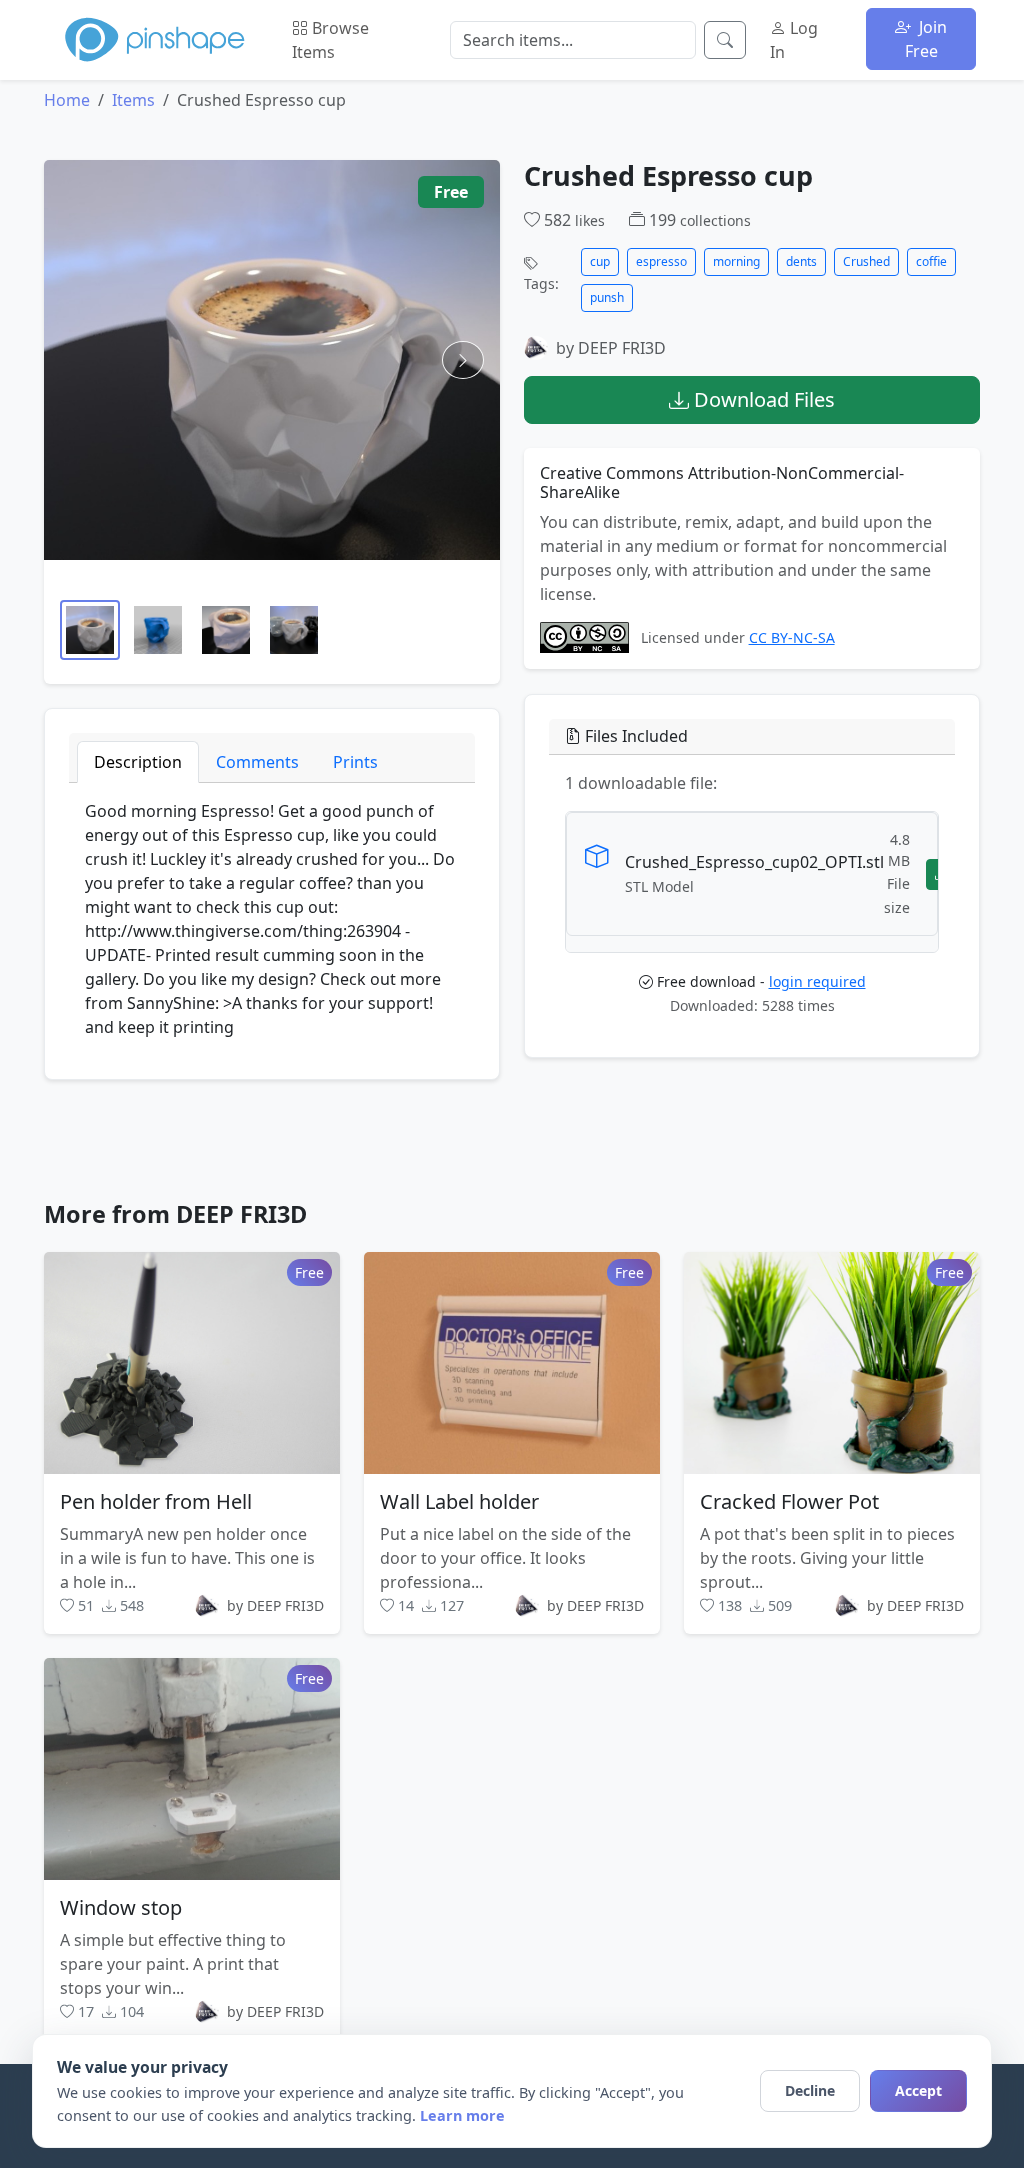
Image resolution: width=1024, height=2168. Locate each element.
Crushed (866, 261)
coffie (931, 261)
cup (600, 261)
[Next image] (463, 360)
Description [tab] (138, 762)
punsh (607, 297)
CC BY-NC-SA (792, 638)
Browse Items (330, 40)
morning (736, 261)
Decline (810, 2090)
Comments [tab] (257, 762)
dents (801, 261)
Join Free (926, 39)
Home (67, 100)
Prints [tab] (355, 762)
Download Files (762, 399)
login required (817, 981)
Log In (794, 40)
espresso (661, 261)
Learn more (462, 2115)
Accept (918, 2090)
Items (133, 100)
